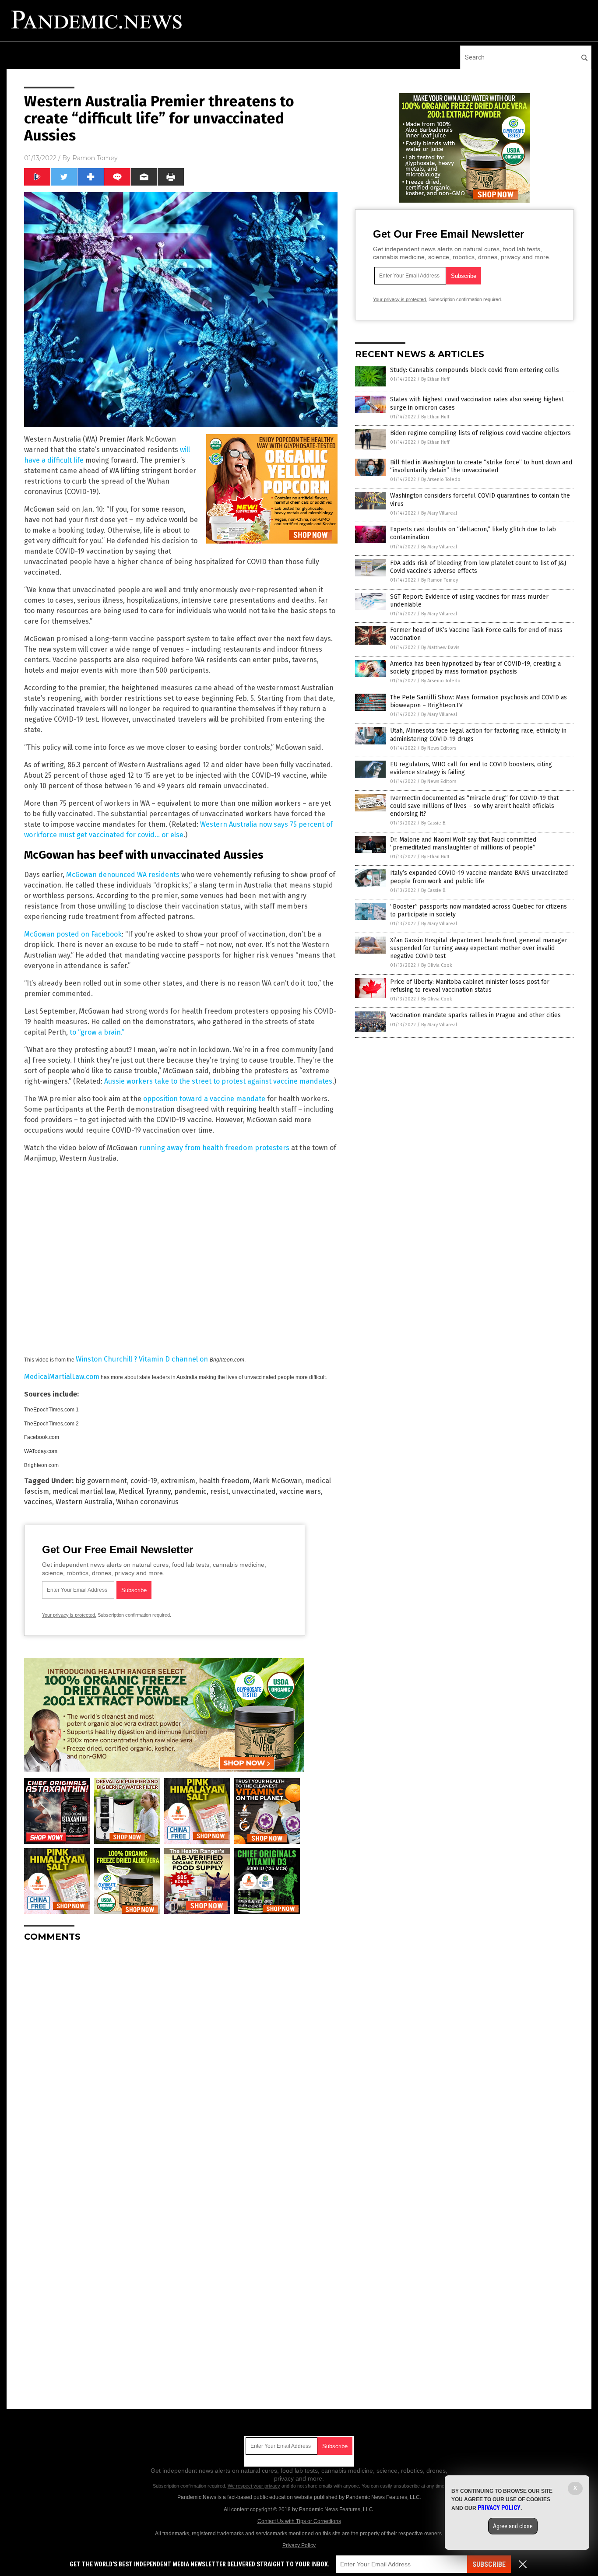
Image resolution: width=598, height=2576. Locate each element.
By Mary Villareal (439, 513)
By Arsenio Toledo (441, 479)
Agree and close (513, 2526)
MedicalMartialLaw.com (62, 1377)
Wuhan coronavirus (147, 1502)
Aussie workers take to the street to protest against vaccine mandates (218, 1081)
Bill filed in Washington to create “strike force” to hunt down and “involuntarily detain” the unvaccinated (481, 466)
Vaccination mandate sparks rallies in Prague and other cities (475, 1015)
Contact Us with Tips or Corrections (299, 2521)
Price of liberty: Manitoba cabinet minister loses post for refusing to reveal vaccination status (470, 986)
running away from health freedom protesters (214, 1148)
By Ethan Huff (435, 379)
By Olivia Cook (437, 965)
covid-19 (144, 1481)
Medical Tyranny (145, 1491)
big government (101, 1481)
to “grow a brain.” (97, 1032)
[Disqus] (181, 2058)
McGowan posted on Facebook (73, 934)
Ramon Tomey (95, 158)
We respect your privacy (254, 2486)
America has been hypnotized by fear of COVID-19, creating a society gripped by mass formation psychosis (475, 668)
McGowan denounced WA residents (123, 875)
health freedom (224, 1481)
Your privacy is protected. (69, 1615)
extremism (178, 1481)
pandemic (190, 1491)
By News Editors (439, 748)
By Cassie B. (434, 823)
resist (219, 1491)
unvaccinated (254, 1491)
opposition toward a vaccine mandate (204, 1099)
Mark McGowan (278, 1481)
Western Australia (84, 1502)
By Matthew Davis (440, 648)
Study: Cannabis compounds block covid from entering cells (475, 370)
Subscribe (489, 2564)
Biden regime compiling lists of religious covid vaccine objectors (480, 433)
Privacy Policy (299, 2545)
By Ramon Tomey (440, 580)
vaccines (38, 1502)
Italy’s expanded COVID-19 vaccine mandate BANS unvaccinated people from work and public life (479, 877)
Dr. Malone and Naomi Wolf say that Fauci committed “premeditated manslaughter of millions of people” (463, 844)
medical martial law (84, 1491)
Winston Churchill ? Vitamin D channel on (143, 1359)
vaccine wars (300, 1491)
